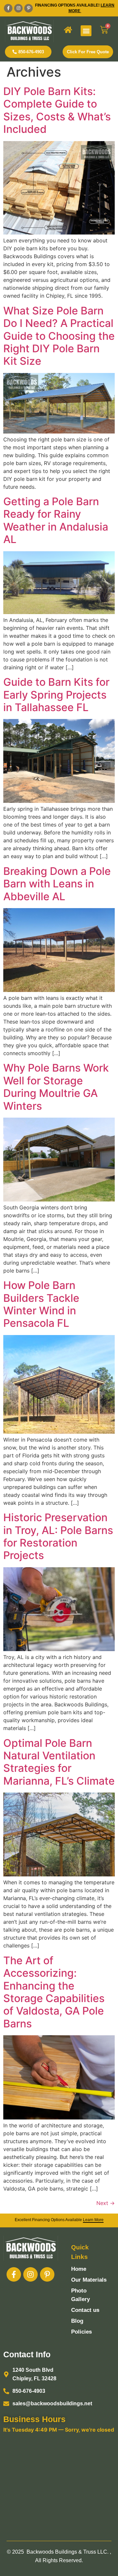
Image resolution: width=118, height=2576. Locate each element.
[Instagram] (18, 8)
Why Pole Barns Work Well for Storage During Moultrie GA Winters (56, 1087)
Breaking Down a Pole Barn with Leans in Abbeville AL (57, 884)
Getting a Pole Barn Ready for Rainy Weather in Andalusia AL (56, 520)
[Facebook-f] (8, 8)
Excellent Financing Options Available (59, 2220)
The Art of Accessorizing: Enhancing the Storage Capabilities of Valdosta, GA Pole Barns (54, 1992)
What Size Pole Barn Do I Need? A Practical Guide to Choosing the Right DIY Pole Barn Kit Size (59, 336)
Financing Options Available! (68, 5)
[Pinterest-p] (29, 8)
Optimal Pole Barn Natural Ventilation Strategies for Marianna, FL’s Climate (59, 1762)
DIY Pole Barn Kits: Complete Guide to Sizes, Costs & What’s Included (57, 110)
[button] (86, 31)
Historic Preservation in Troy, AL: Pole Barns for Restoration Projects (58, 1536)
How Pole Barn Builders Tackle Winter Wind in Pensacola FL (41, 1304)
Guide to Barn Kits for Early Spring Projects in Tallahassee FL (56, 695)
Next (106, 2203)
